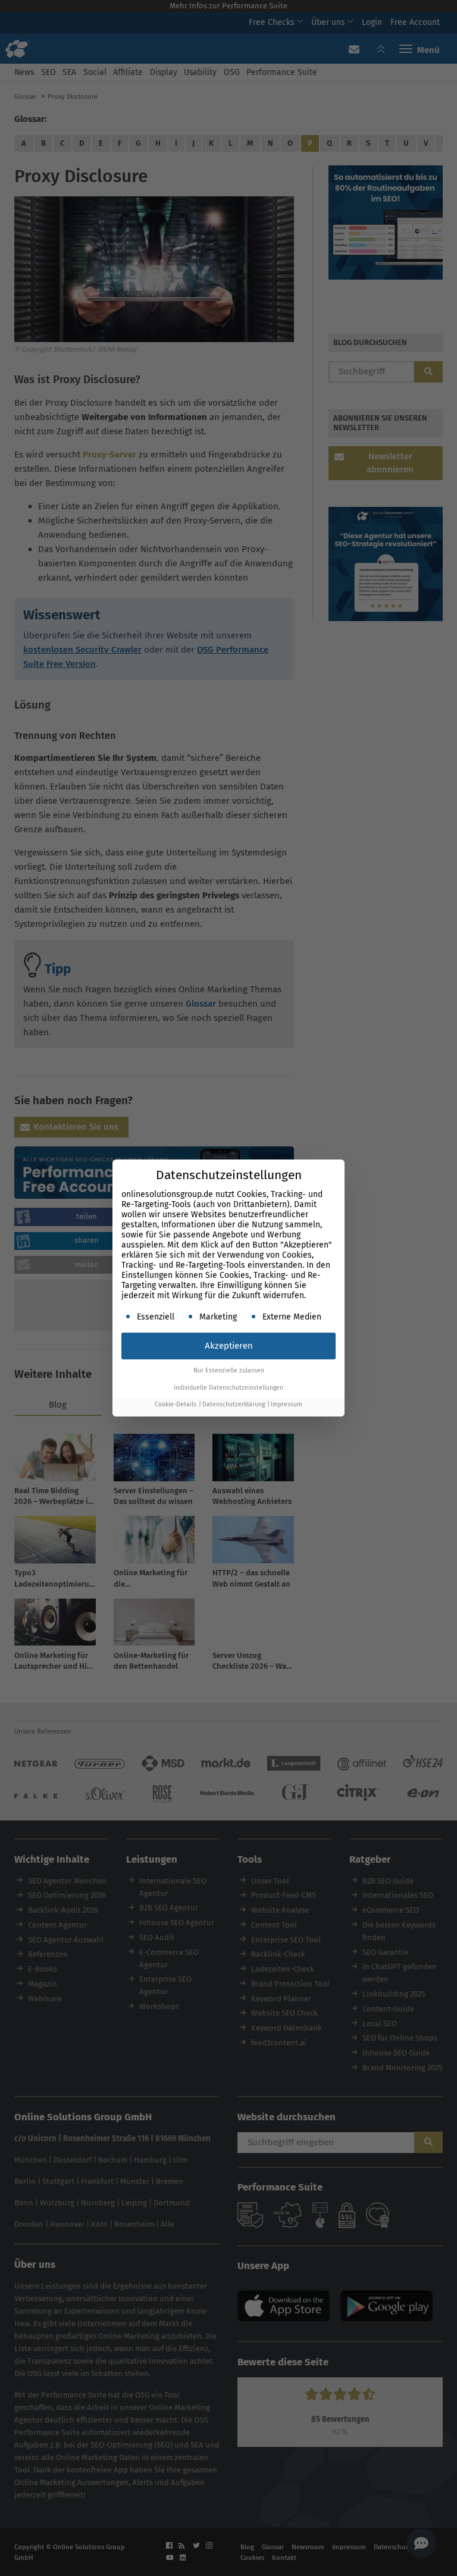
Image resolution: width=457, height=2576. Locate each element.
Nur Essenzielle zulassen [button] (229, 1370)
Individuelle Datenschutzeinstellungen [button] (228, 1388)
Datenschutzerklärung (234, 1404)
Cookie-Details (176, 1404)
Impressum (287, 1404)
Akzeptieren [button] (229, 1346)
